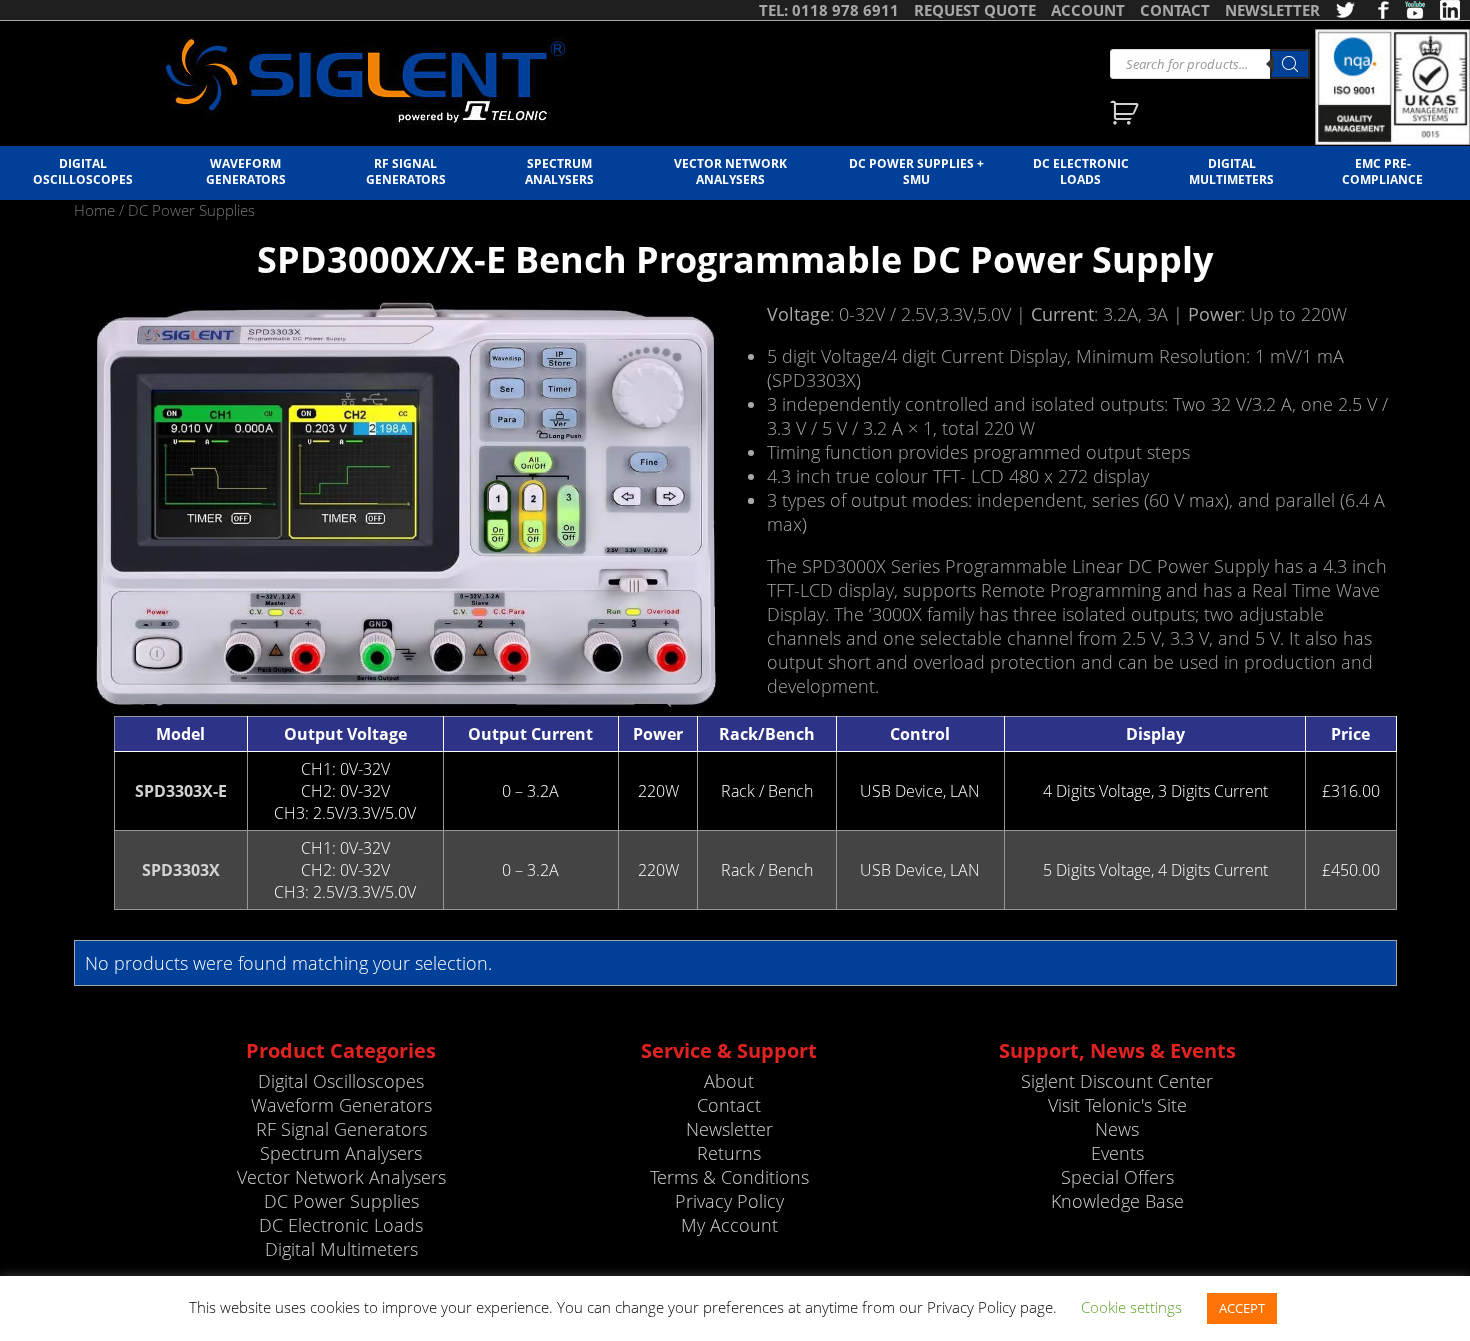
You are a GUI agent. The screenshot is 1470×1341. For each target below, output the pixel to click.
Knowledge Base (1117, 1201)
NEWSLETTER (1272, 10)
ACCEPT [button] (1242, 1308)
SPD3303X (181, 870)
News (1117, 1129)
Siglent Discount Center (1117, 1081)
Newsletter (729, 1129)
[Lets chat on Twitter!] (1345, 10)
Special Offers (1117, 1177)
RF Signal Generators (406, 171)
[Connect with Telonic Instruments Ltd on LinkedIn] (1450, 10)
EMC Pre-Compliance (1382, 171)
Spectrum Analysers (559, 171)
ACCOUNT (1088, 10)
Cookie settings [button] (1131, 1307)
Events (1117, 1153)
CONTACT (1175, 10)
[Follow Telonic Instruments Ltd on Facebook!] (1380, 10)
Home (94, 210)
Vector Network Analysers (730, 171)
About (729, 1081)
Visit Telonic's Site (1117, 1105)
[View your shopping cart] (1126, 115)
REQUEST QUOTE (975, 10)
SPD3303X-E (181, 791)
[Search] (1290, 64)
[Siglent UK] (365, 81)
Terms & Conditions (729, 1177)
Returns (729, 1153)
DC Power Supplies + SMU (916, 171)
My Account (729, 1225)
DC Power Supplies (341, 1201)
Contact (729, 1105)
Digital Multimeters (1231, 171)
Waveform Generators (246, 171)
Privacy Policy (729, 1201)
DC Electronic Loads (1081, 171)
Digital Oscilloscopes (83, 171)
